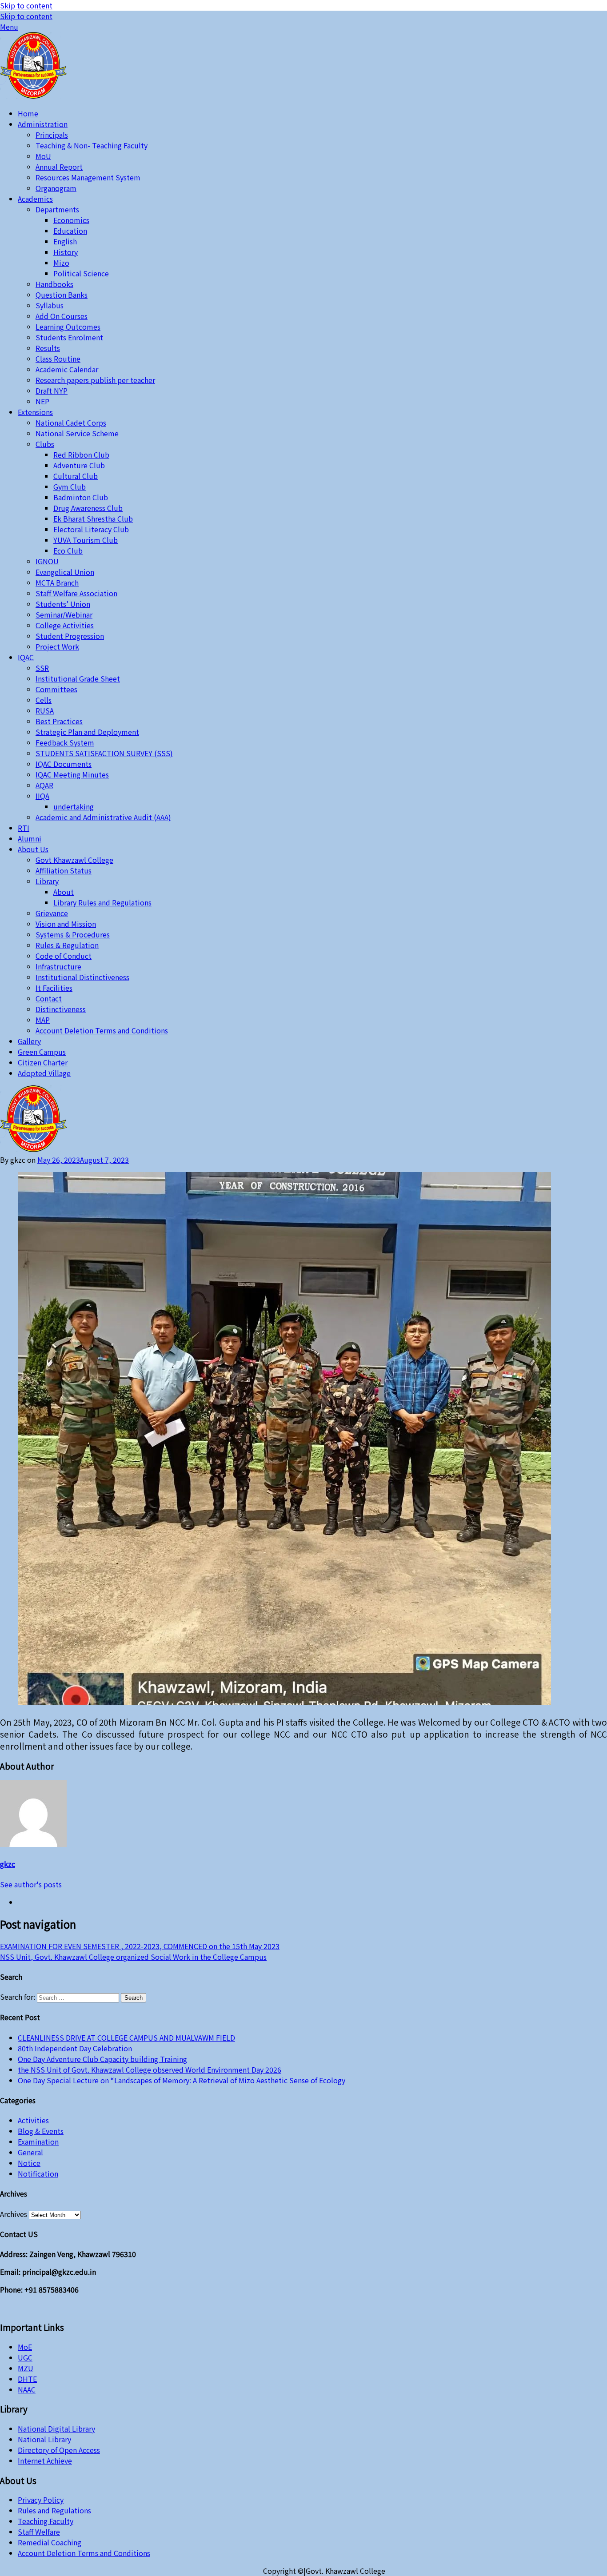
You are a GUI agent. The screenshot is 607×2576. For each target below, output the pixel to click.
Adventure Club (79, 465)
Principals (52, 135)
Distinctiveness (61, 1009)
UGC (25, 2357)
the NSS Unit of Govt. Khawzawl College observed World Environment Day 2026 (150, 2070)
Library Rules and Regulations (102, 902)
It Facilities (54, 988)
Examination (38, 2141)
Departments (57, 209)
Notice (29, 2163)
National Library (44, 2439)
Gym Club (70, 486)
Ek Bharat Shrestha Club (93, 518)
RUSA (45, 710)
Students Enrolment (69, 337)
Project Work (57, 646)
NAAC (27, 2389)
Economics (71, 220)
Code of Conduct (64, 956)
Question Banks (62, 295)
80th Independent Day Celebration (75, 2048)
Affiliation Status (64, 870)
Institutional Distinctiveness (82, 977)
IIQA (42, 796)
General (30, 2152)
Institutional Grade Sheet (78, 678)
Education (70, 231)
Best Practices (59, 721)
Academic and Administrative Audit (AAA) (103, 817)
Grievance (52, 913)
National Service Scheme (77, 433)
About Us (33, 849)
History (66, 252)
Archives (14, 2214)
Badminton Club (81, 497)
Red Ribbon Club (81, 455)
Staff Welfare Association (76, 593)
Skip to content (26, 5)
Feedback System (65, 742)
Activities (33, 2120)
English (65, 241)
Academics (35, 199)
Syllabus (50, 305)
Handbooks (54, 284)
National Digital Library (56, 2428)
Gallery (29, 1041)
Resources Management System (88, 177)
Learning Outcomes (68, 327)
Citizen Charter (43, 1062)
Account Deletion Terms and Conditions (102, 1030)
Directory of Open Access (59, 2450)
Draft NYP (52, 391)
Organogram (56, 188)
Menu (9, 27)
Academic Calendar (67, 369)
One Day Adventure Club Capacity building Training (102, 2059)
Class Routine (58, 359)
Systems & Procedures (73, 934)
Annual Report (59, 167)
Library (47, 881)
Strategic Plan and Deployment (87, 732)
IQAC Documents (64, 764)
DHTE (27, 2379)
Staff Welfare (39, 2532)
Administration (43, 124)
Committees (56, 689)
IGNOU (47, 561)
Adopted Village (44, 1073)
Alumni (30, 838)
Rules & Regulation (67, 945)
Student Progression (70, 636)
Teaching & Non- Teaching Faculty (92, 145)
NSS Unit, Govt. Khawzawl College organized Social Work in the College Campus (133, 1957)
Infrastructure (58, 966)
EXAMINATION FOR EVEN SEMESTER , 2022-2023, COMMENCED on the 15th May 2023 (140, 1946)
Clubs (45, 444)
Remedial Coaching (50, 2542)
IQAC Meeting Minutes (72, 774)
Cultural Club (76, 476)
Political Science (81, 273)
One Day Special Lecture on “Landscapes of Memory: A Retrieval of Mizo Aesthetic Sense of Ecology (182, 2080)
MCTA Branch (57, 582)
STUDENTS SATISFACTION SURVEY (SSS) (104, 753)
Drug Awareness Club (88, 508)
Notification (38, 2173)
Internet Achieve (45, 2460)
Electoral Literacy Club (91, 529)
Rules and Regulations (54, 2510)
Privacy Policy (41, 2500)
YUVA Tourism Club (86, 540)
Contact (49, 998)
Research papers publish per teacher (95, 380)
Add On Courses (62, 316)
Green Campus (42, 1052)
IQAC (26, 657)
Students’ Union (63, 604)
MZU (26, 2368)
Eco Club (68, 550)
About (64, 892)
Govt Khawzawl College (74, 860)
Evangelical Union (65, 572)
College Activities (65, 625)
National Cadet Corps (71, 423)
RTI (24, 828)
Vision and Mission (66, 924)
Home (28, 113)
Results (48, 348)
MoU (43, 156)
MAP (43, 1020)
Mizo (61, 263)
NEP (42, 401)
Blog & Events (41, 2131)
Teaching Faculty (46, 2521)
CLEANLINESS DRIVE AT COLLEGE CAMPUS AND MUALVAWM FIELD (126, 2038)
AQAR (44, 785)
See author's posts (31, 1884)
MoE (25, 2347)
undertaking (74, 806)
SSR (42, 668)
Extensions (35, 412)
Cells (44, 700)
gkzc (8, 1864)
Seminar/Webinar (64, 614)
